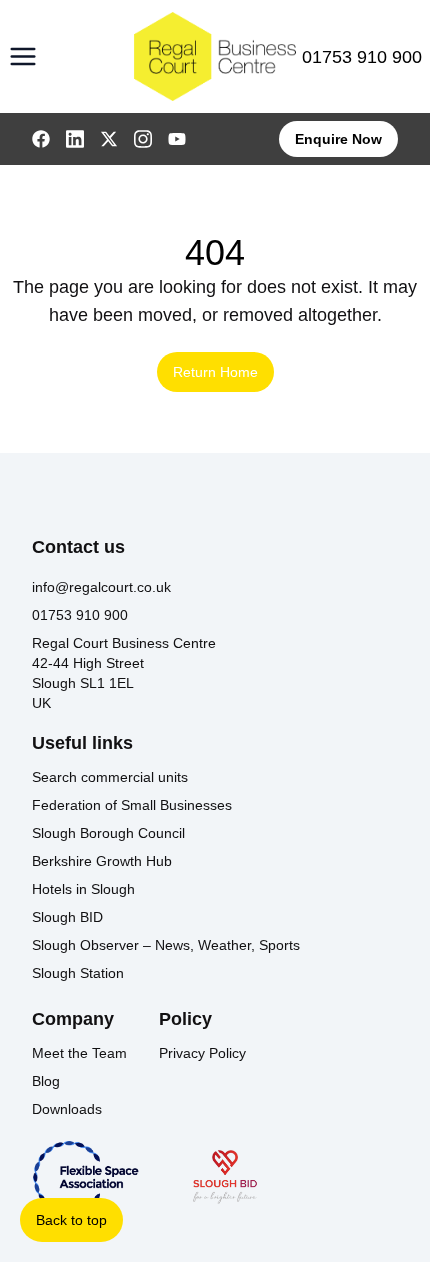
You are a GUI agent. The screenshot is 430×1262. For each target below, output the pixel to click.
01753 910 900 (362, 57)
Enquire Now (338, 139)
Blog (46, 1081)
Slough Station (78, 973)
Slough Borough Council (108, 833)
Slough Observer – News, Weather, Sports (166, 945)
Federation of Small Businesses (132, 805)
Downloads (67, 1109)
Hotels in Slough (83, 889)
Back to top (71, 1220)
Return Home (215, 372)
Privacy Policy (202, 1053)
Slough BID (67, 917)
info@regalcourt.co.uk (101, 587)
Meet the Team (79, 1053)
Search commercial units (110, 777)
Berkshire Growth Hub (102, 861)
